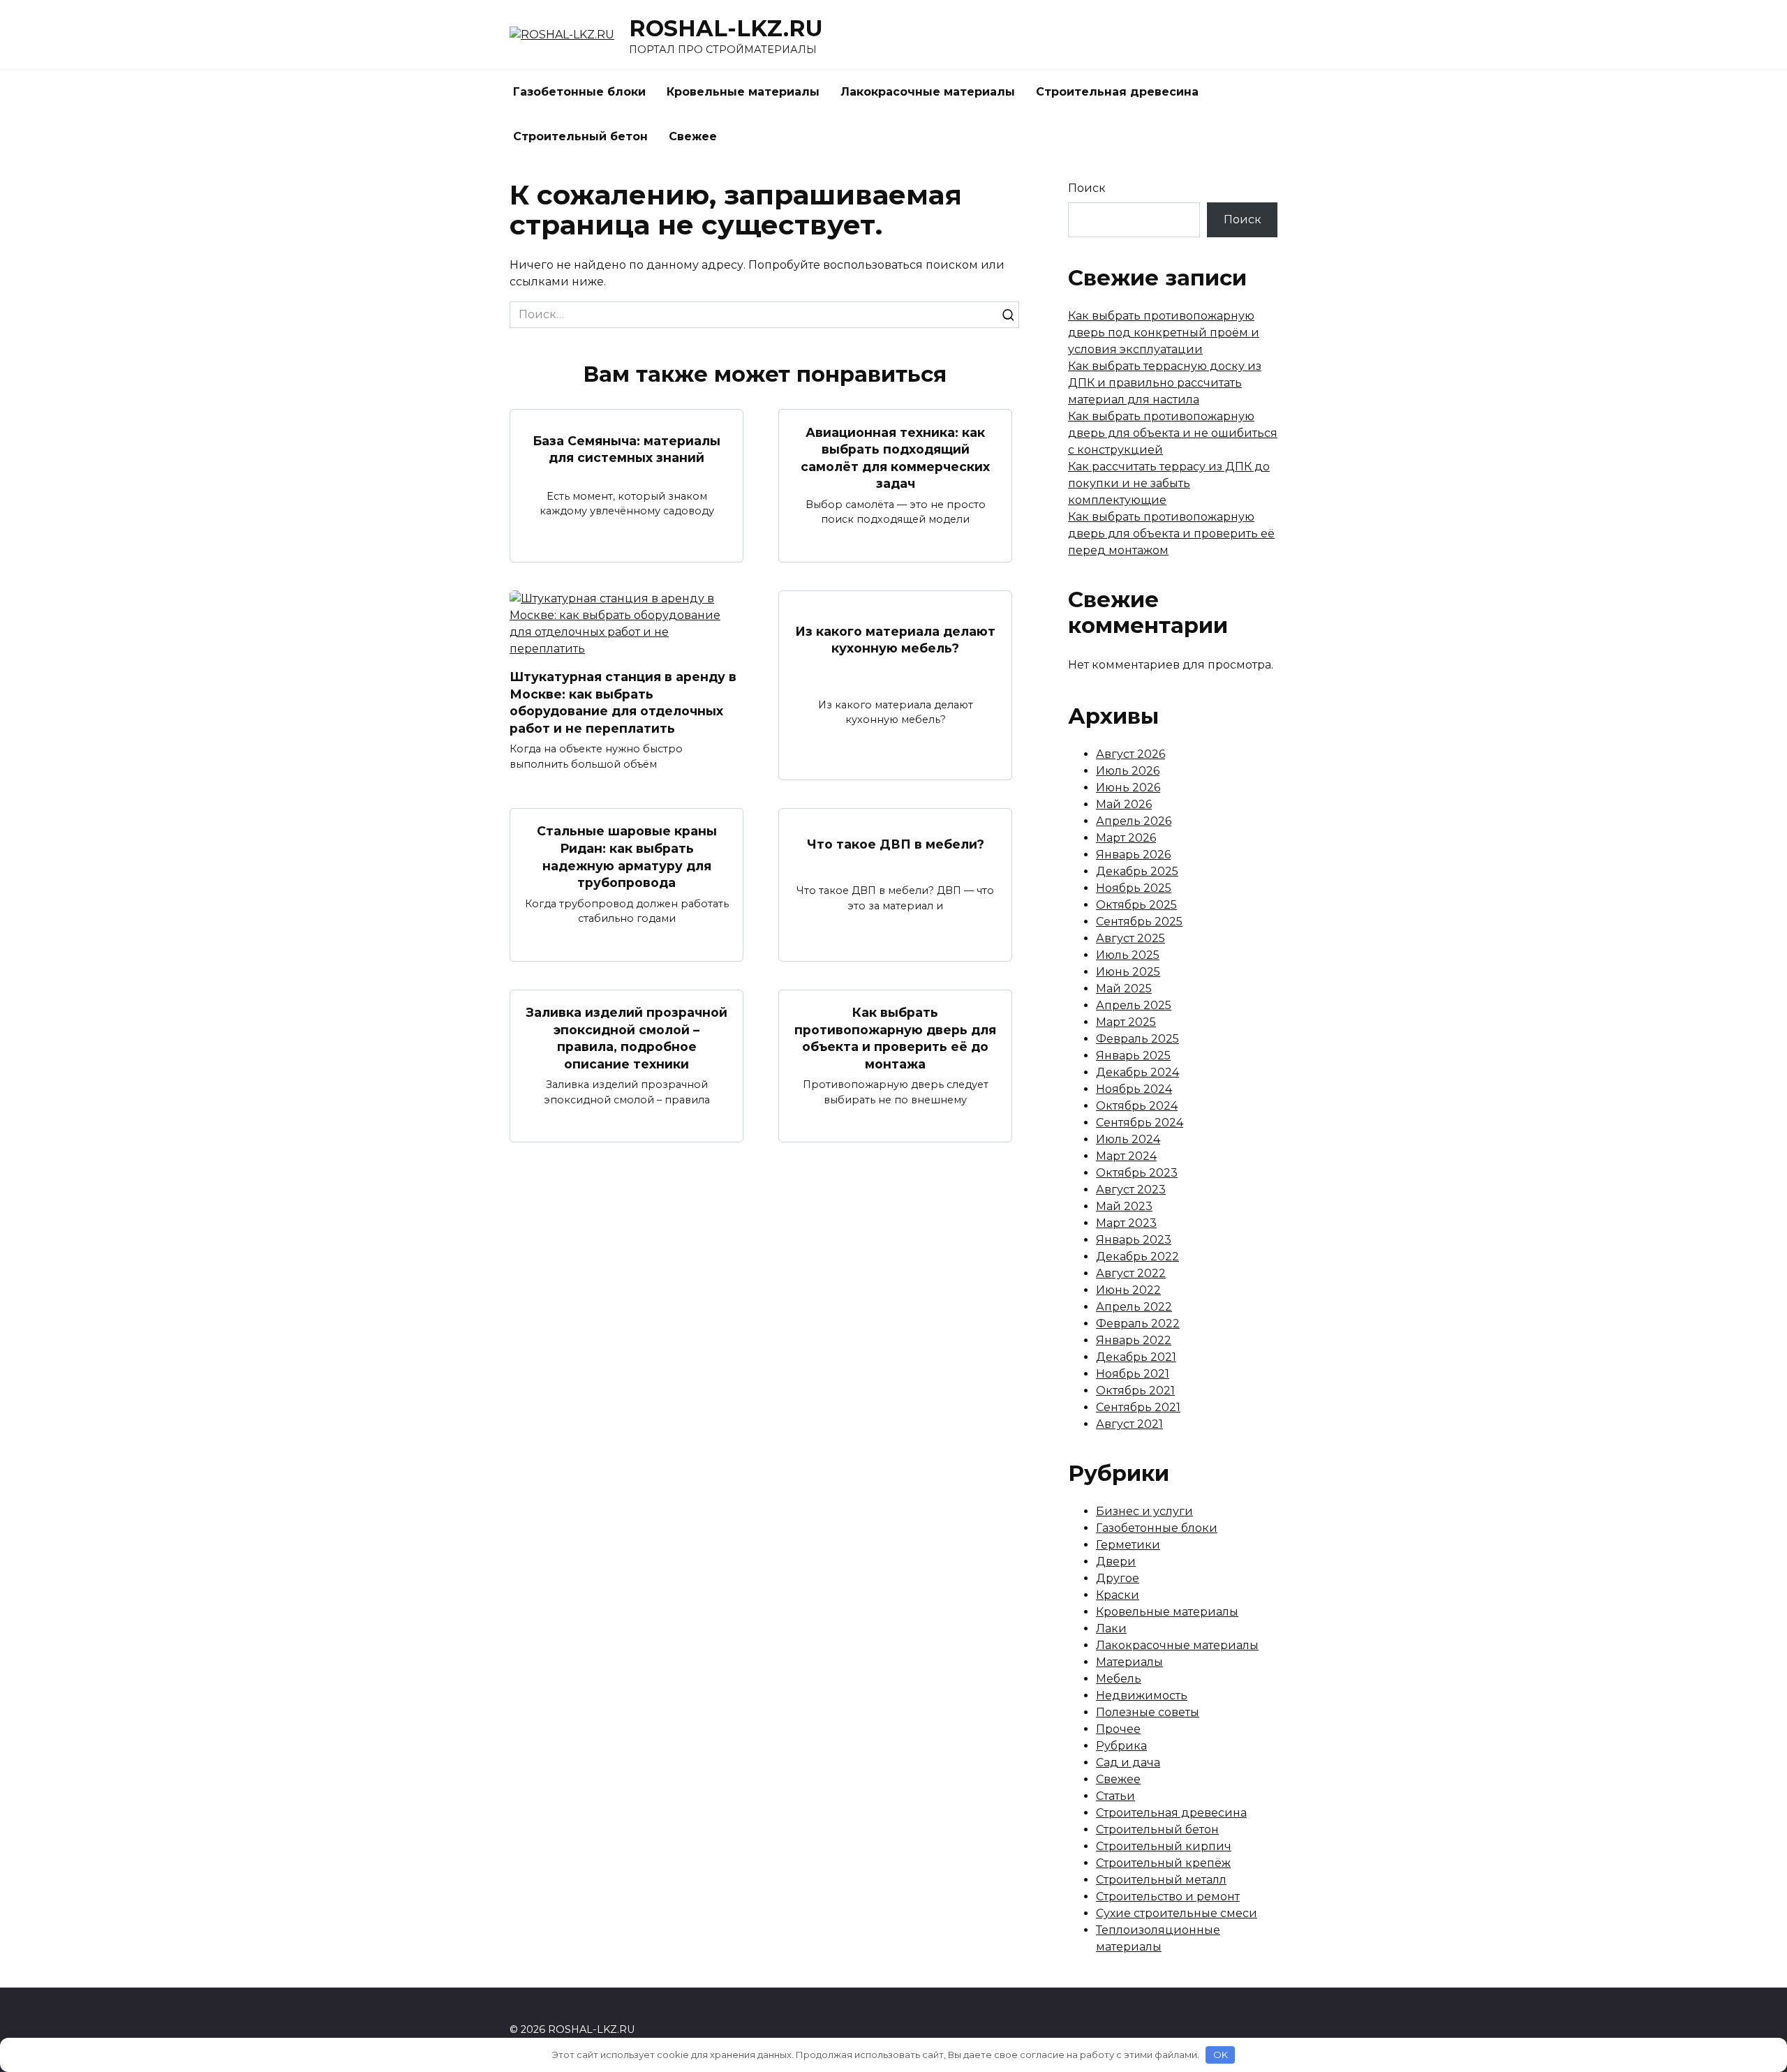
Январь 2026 (1133, 855)
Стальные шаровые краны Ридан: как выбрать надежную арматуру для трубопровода (627, 857)
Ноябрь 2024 (1134, 1089)
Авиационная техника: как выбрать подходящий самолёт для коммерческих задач (895, 457)
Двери (1116, 1562)
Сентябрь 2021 (1138, 1407)
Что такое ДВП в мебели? (896, 844)
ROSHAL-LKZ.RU (726, 28)
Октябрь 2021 (1135, 1391)
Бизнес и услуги (1144, 1511)
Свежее (693, 136)
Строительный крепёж (1163, 1863)
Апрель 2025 (1134, 1005)
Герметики (1128, 1545)
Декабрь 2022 (1137, 1257)
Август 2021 (1129, 1424)
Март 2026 (1126, 838)
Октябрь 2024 (1137, 1106)
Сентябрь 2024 (1140, 1123)
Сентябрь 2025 (1139, 922)
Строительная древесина (1117, 92)
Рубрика (1121, 1746)
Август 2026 (1130, 754)
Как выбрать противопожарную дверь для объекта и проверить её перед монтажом (1171, 534)
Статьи (1115, 1796)
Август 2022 (1131, 1273)
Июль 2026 (1128, 771)
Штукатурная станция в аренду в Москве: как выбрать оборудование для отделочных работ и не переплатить (623, 702)
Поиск (1087, 188)
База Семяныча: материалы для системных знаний (626, 449)
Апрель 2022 (1134, 1307)
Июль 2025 (1128, 955)
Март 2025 (1126, 1022)
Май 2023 (1124, 1206)
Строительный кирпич (1164, 1846)
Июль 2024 (1128, 1139)
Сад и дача (1128, 1762)
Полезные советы (1148, 1712)
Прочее (1118, 1729)
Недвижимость (1142, 1695)
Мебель (1119, 1679)
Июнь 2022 (1128, 1290)
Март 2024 (1126, 1156)
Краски (1118, 1595)
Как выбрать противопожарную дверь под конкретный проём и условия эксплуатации (1164, 333)
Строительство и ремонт (1168, 1896)
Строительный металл (1161, 1880)
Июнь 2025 (1128, 972)
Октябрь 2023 (1137, 1173)
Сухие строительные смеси (1177, 1913)
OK (1221, 2055)
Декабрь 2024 (1137, 1072)
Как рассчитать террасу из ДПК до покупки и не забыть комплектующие (1169, 483)
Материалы (1129, 1662)
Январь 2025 (1133, 1056)
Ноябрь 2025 (1134, 888)
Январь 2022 (1134, 1340)
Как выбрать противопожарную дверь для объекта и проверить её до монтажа (895, 1038)
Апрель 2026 (1134, 821)
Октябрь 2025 (1136, 905)
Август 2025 (1130, 938)
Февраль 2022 (1138, 1324)
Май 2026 (1124, 804)
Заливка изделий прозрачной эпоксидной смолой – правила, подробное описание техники (627, 1038)
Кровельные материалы (743, 92)
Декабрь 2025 (1137, 871)
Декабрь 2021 (1136, 1357)
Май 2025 (1124, 989)
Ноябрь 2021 (1133, 1374)
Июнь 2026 (1128, 788)
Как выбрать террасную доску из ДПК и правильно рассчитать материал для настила (1165, 383)
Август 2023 (1131, 1190)
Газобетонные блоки (579, 92)
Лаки (1111, 1628)
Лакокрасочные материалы (928, 92)
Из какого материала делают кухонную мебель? (895, 639)
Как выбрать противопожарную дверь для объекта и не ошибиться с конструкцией (1173, 433)
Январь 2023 (1134, 1240)
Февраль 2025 (1137, 1039)
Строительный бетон (580, 136)
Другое (1118, 1578)
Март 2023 (1126, 1223)
